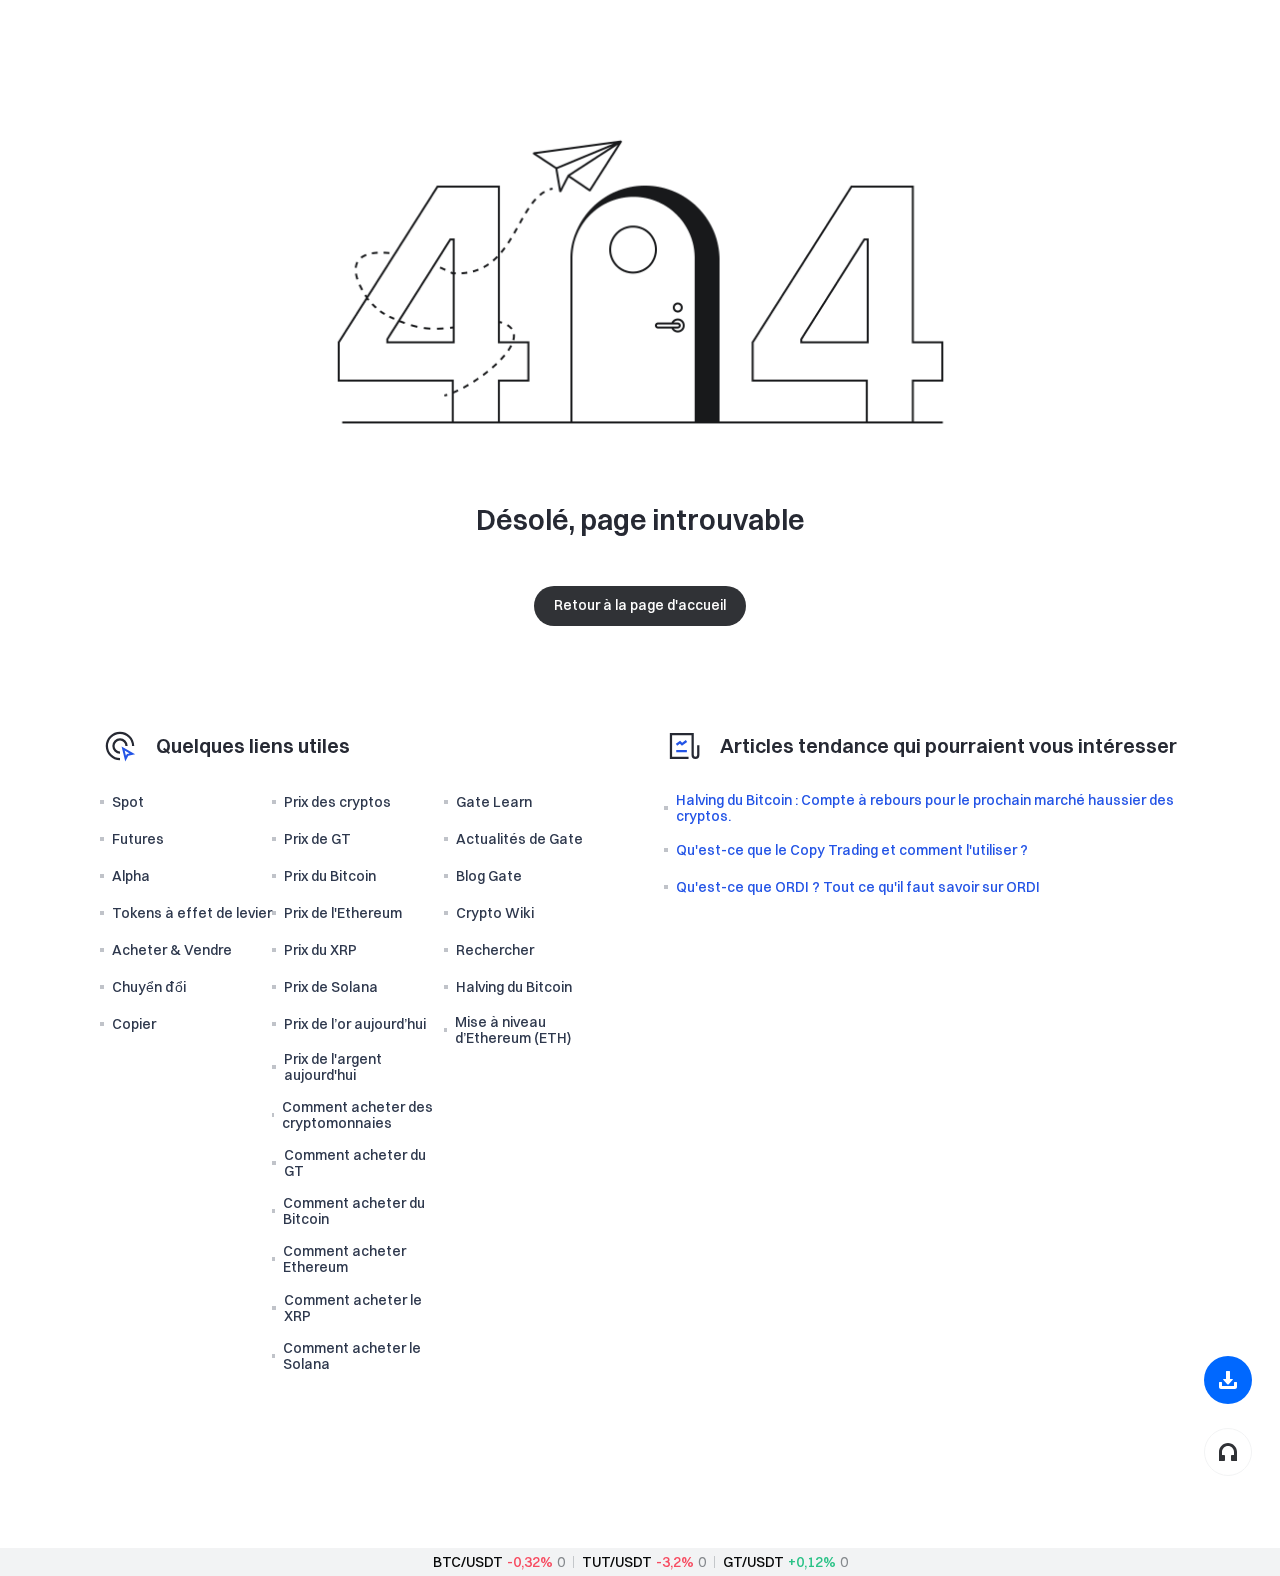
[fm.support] (1228, 1452)
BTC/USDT (468, 1562)
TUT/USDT (617, 1562)
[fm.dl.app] (1228, 1380)
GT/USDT (753, 1562)
